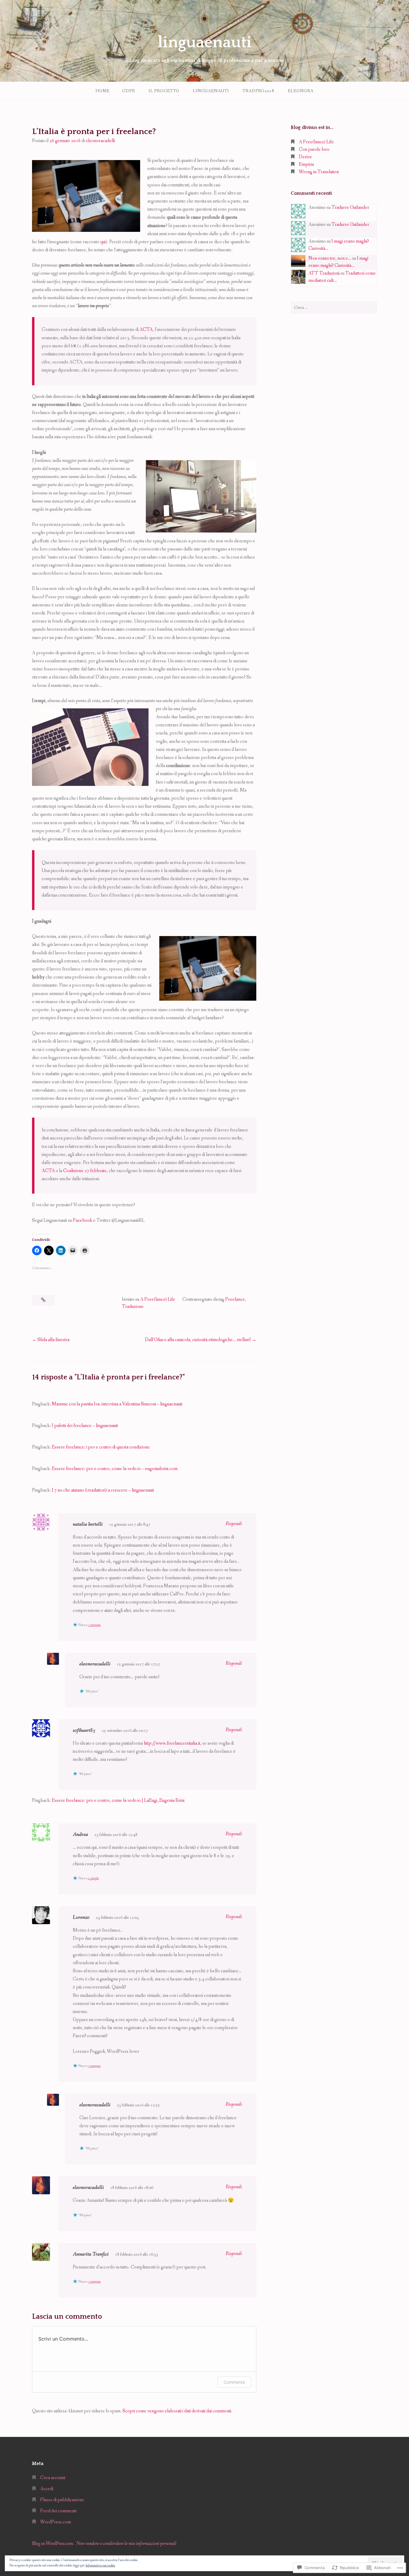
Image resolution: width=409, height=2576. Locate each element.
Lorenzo (81, 1917)
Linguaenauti (211, 91)
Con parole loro (314, 149)
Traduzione (133, 1307)
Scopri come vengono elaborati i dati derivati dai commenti (177, 2411)
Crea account (53, 2478)
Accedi (47, 2489)
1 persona (94, 1625)
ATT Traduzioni (324, 273)
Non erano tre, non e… (330, 258)
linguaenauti (205, 42)
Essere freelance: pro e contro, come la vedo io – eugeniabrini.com (115, 1469)
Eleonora (301, 91)
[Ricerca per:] (334, 308)
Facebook (82, 1220)
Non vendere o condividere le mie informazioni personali (126, 2544)
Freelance (235, 1299)
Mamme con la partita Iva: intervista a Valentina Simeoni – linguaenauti (117, 1404)
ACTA (146, 330)
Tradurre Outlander (350, 207)
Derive (305, 157)
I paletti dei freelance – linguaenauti (85, 1426)
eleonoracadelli (100, 141)
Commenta (234, 2382)
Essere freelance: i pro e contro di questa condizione (101, 1447)
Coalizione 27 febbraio (85, 1171)
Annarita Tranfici (91, 2254)
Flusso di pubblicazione (62, 2500)
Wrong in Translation (319, 172)
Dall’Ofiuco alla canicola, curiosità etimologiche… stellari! (198, 1340)
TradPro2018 (258, 91)
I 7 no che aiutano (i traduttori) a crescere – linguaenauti (103, 1490)
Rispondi (234, 1524)
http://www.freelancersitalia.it (172, 1743)
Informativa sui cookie (100, 2566)
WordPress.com (56, 2522)
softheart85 (84, 1730)
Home (103, 91)
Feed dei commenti (58, 2511)
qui (103, 242)
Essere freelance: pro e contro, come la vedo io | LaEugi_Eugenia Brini (118, 1800)
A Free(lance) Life (158, 1299)
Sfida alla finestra (53, 1340)
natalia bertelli (88, 1524)
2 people (93, 1878)
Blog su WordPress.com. (53, 2544)
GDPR (129, 91)
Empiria (306, 164)
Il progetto (164, 91)
